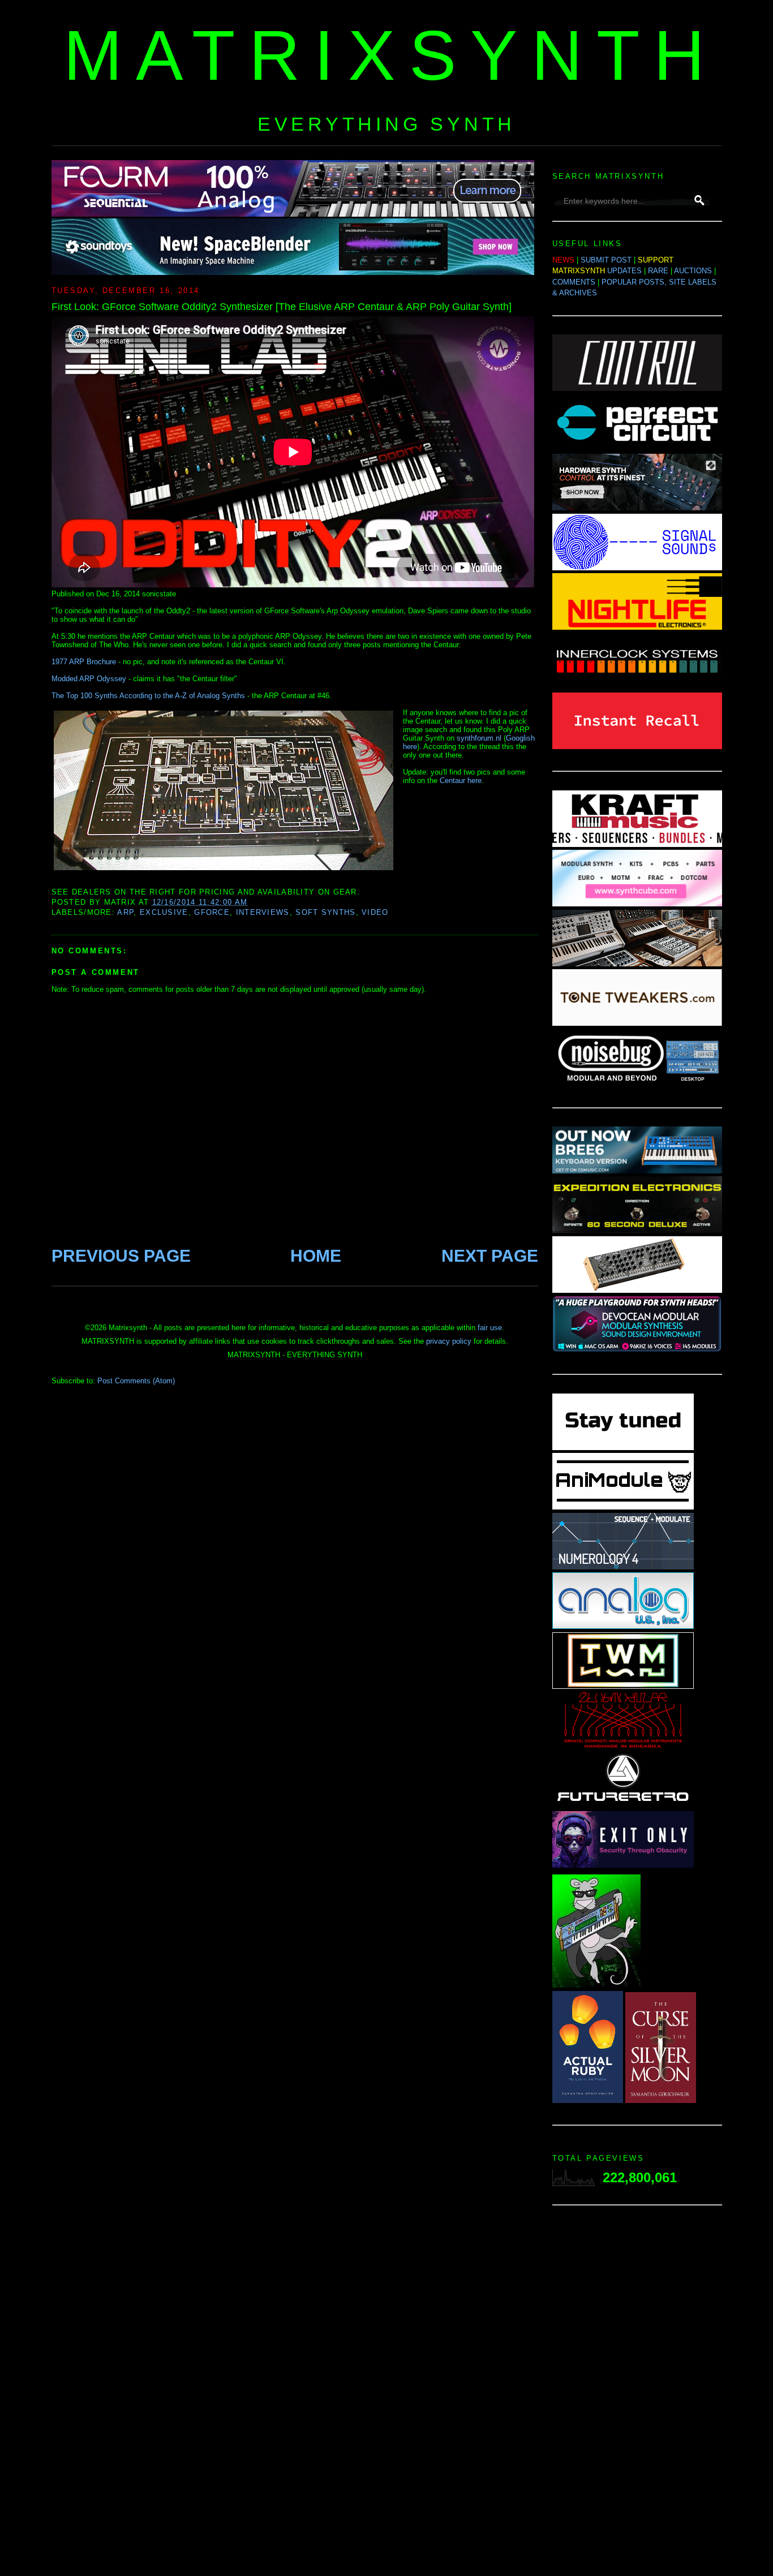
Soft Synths (325, 912)
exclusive (164, 912)
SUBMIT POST (606, 260)
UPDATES (624, 271)
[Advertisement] (637, 2394)
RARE (658, 271)
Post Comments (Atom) (136, 1381)
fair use (490, 1328)
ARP (125, 912)
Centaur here (461, 780)
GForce (212, 912)
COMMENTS (574, 282)
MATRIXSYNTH (391, 55)
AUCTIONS (693, 271)
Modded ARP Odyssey (89, 679)
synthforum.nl (479, 738)
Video (375, 912)
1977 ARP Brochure (84, 662)
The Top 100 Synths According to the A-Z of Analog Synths (148, 696)
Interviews (263, 912)
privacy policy (449, 1341)
